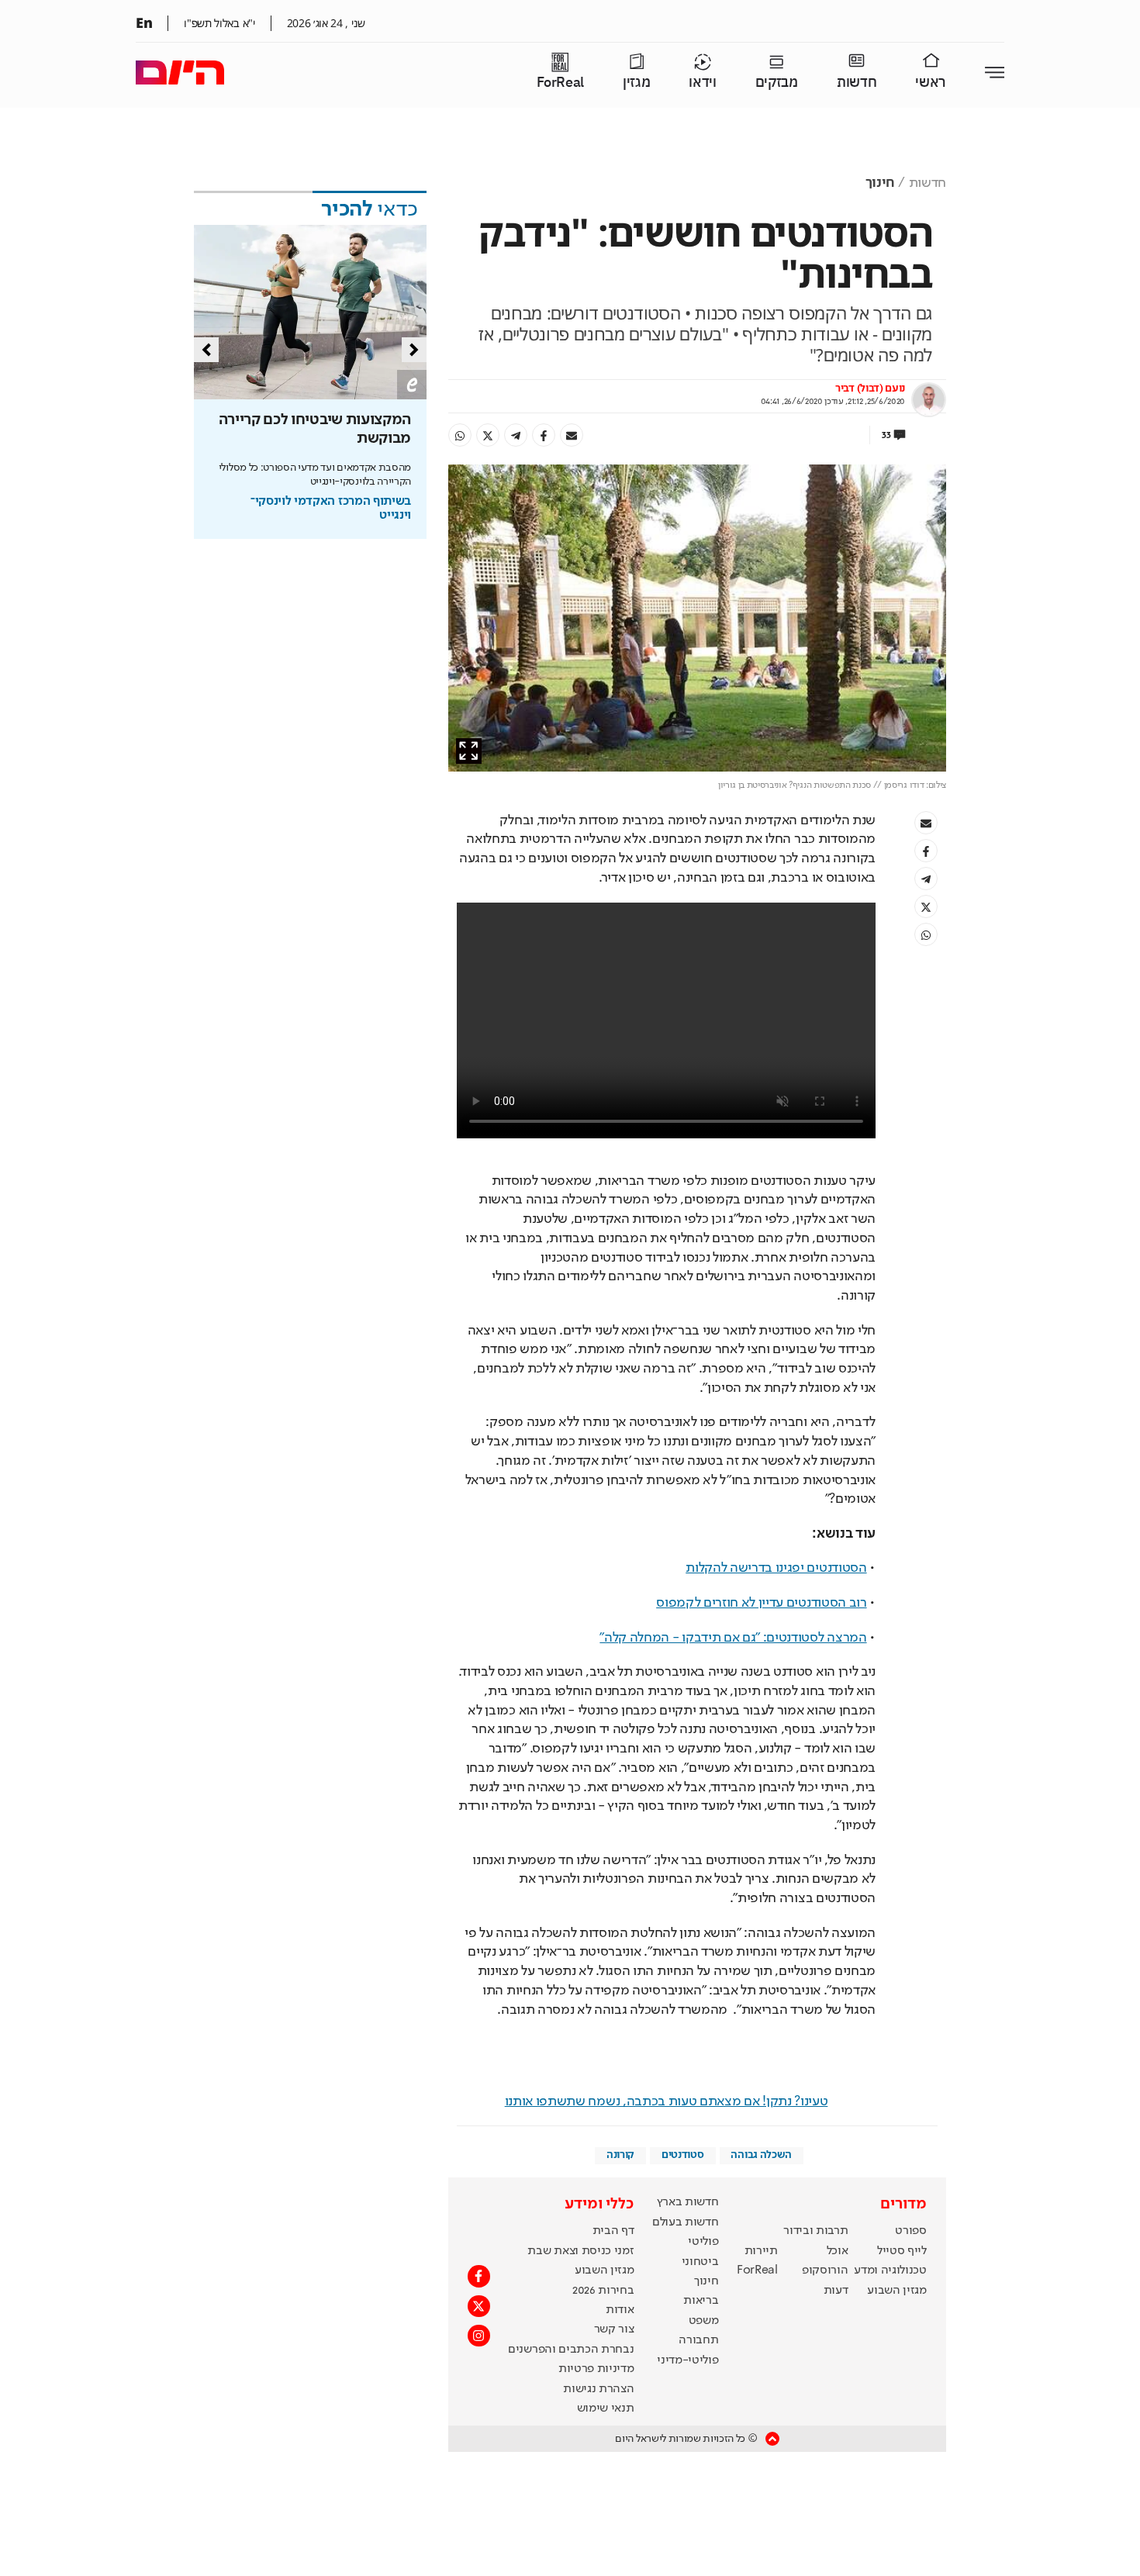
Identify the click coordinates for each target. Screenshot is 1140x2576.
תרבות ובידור (815, 2231)
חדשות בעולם (685, 2222)
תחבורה (698, 2340)
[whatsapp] (460, 435)
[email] (572, 435)
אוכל (838, 2251)
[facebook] (544, 435)
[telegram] (516, 435)
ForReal (560, 83)
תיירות (761, 2251)
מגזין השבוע (896, 2291)
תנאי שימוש (606, 2409)
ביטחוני (700, 2262)
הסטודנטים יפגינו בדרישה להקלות (776, 1568)
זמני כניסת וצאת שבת (580, 2251)
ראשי (931, 83)
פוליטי (703, 2242)
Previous (206, 350)
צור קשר (614, 2329)
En (144, 22)
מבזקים (777, 83)
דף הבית (613, 2231)
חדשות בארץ (688, 2202)
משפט (704, 2321)
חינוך (880, 183)
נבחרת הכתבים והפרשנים (571, 2350)
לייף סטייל (902, 2251)
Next (414, 350)
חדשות (857, 83)
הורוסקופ (825, 2270)
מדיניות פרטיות (596, 2369)
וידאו (702, 83)
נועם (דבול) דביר (870, 388)
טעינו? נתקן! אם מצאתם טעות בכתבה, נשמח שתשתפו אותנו (667, 2101)
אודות (620, 2310)
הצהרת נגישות (598, 2389)
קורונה (620, 2155)
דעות (836, 2291)
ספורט (910, 2231)
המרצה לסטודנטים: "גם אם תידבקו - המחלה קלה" (733, 1638)
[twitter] (488, 435)
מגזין (636, 83)
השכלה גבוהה (761, 2155)
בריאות (701, 2301)
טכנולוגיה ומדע (890, 2270)
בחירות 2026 (603, 2291)
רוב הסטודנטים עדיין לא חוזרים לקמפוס (761, 1603)
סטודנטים (682, 2155)
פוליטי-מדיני (687, 2360)
